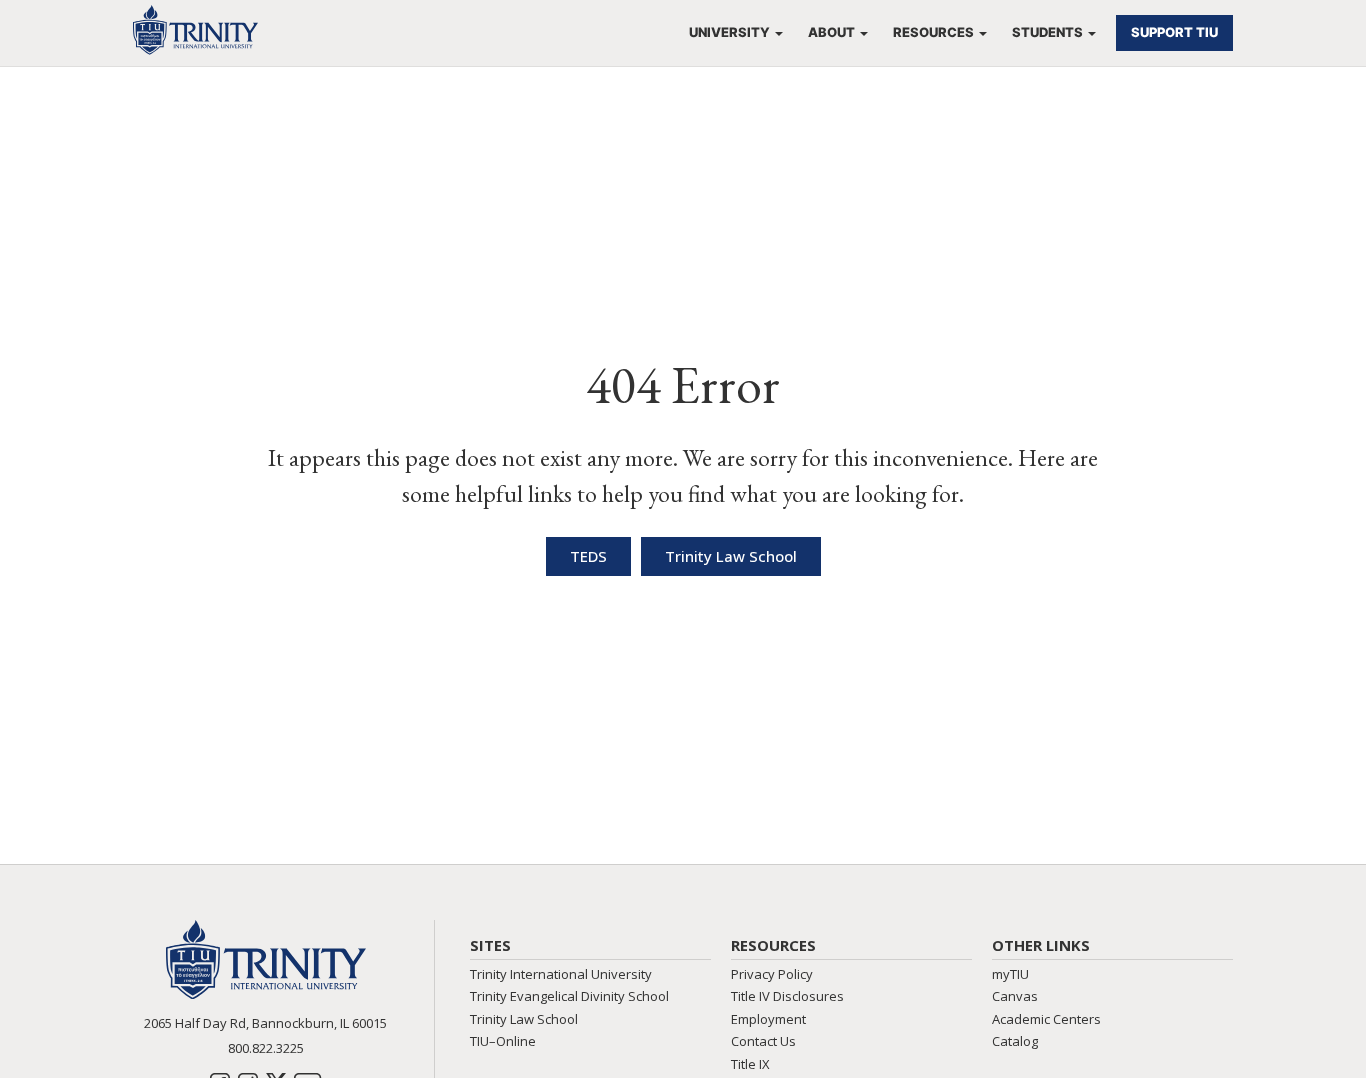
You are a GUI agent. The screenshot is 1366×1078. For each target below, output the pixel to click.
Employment (768, 1019)
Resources (933, 32)
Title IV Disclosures (787, 996)
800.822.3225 (266, 1048)
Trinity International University (561, 974)
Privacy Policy (772, 974)
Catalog (1015, 1041)
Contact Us (763, 1041)
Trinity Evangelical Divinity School (569, 996)
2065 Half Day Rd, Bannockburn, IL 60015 (265, 1023)
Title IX (750, 1064)
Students (1047, 32)
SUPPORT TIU (1174, 32)
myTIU (1010, 974)
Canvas (1015, 996)
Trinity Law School (524, 1019)
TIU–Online (503, 1041)
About (831, 32)
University (729, 32)
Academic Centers (1046, 1019)
